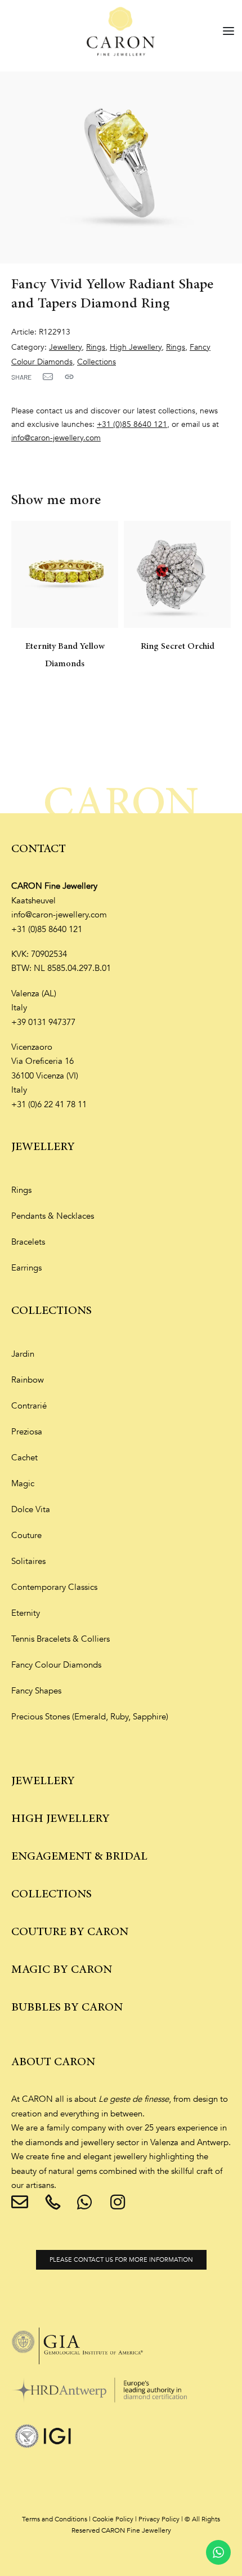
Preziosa (27, 1432)
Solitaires (28, 1561)
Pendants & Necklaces (53, 1216)
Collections (97, 362)
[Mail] (48, 377)
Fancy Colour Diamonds (56, 1665)
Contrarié (29, 1406)
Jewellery (65, 347)
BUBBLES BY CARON (67, 2007)
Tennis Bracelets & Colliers (60, 1639)
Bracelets (28, 1242)
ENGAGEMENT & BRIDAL (79, 1857)
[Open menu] (228, 31)
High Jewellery (136, 347)
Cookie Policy (113, 2519)
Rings (96, 347)
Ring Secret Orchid (178, 647)
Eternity (26, 1613)
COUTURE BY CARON (70, 1932)
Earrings (26, 1268)
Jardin (23, 1354)
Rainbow (28, 1380)
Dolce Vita (31, 1509)
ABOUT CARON (53, 2062)
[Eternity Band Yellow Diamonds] (65, 574)
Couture (26, 1535)
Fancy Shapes (36, 1691)
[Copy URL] (69, 377)
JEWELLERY (43, 1147)
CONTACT (39, 849)
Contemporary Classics (54, 1587)
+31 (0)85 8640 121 (132, 424)
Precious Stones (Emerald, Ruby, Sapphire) (90, 1717)
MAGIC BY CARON (62, 1970)
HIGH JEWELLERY (60, 1819)
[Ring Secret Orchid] (177, 574)
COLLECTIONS (51, 1311)
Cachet (24, 1458)
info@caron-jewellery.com (56, 438)
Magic (23, 1483)
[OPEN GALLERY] (121, 168)
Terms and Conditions (55, 2519)
